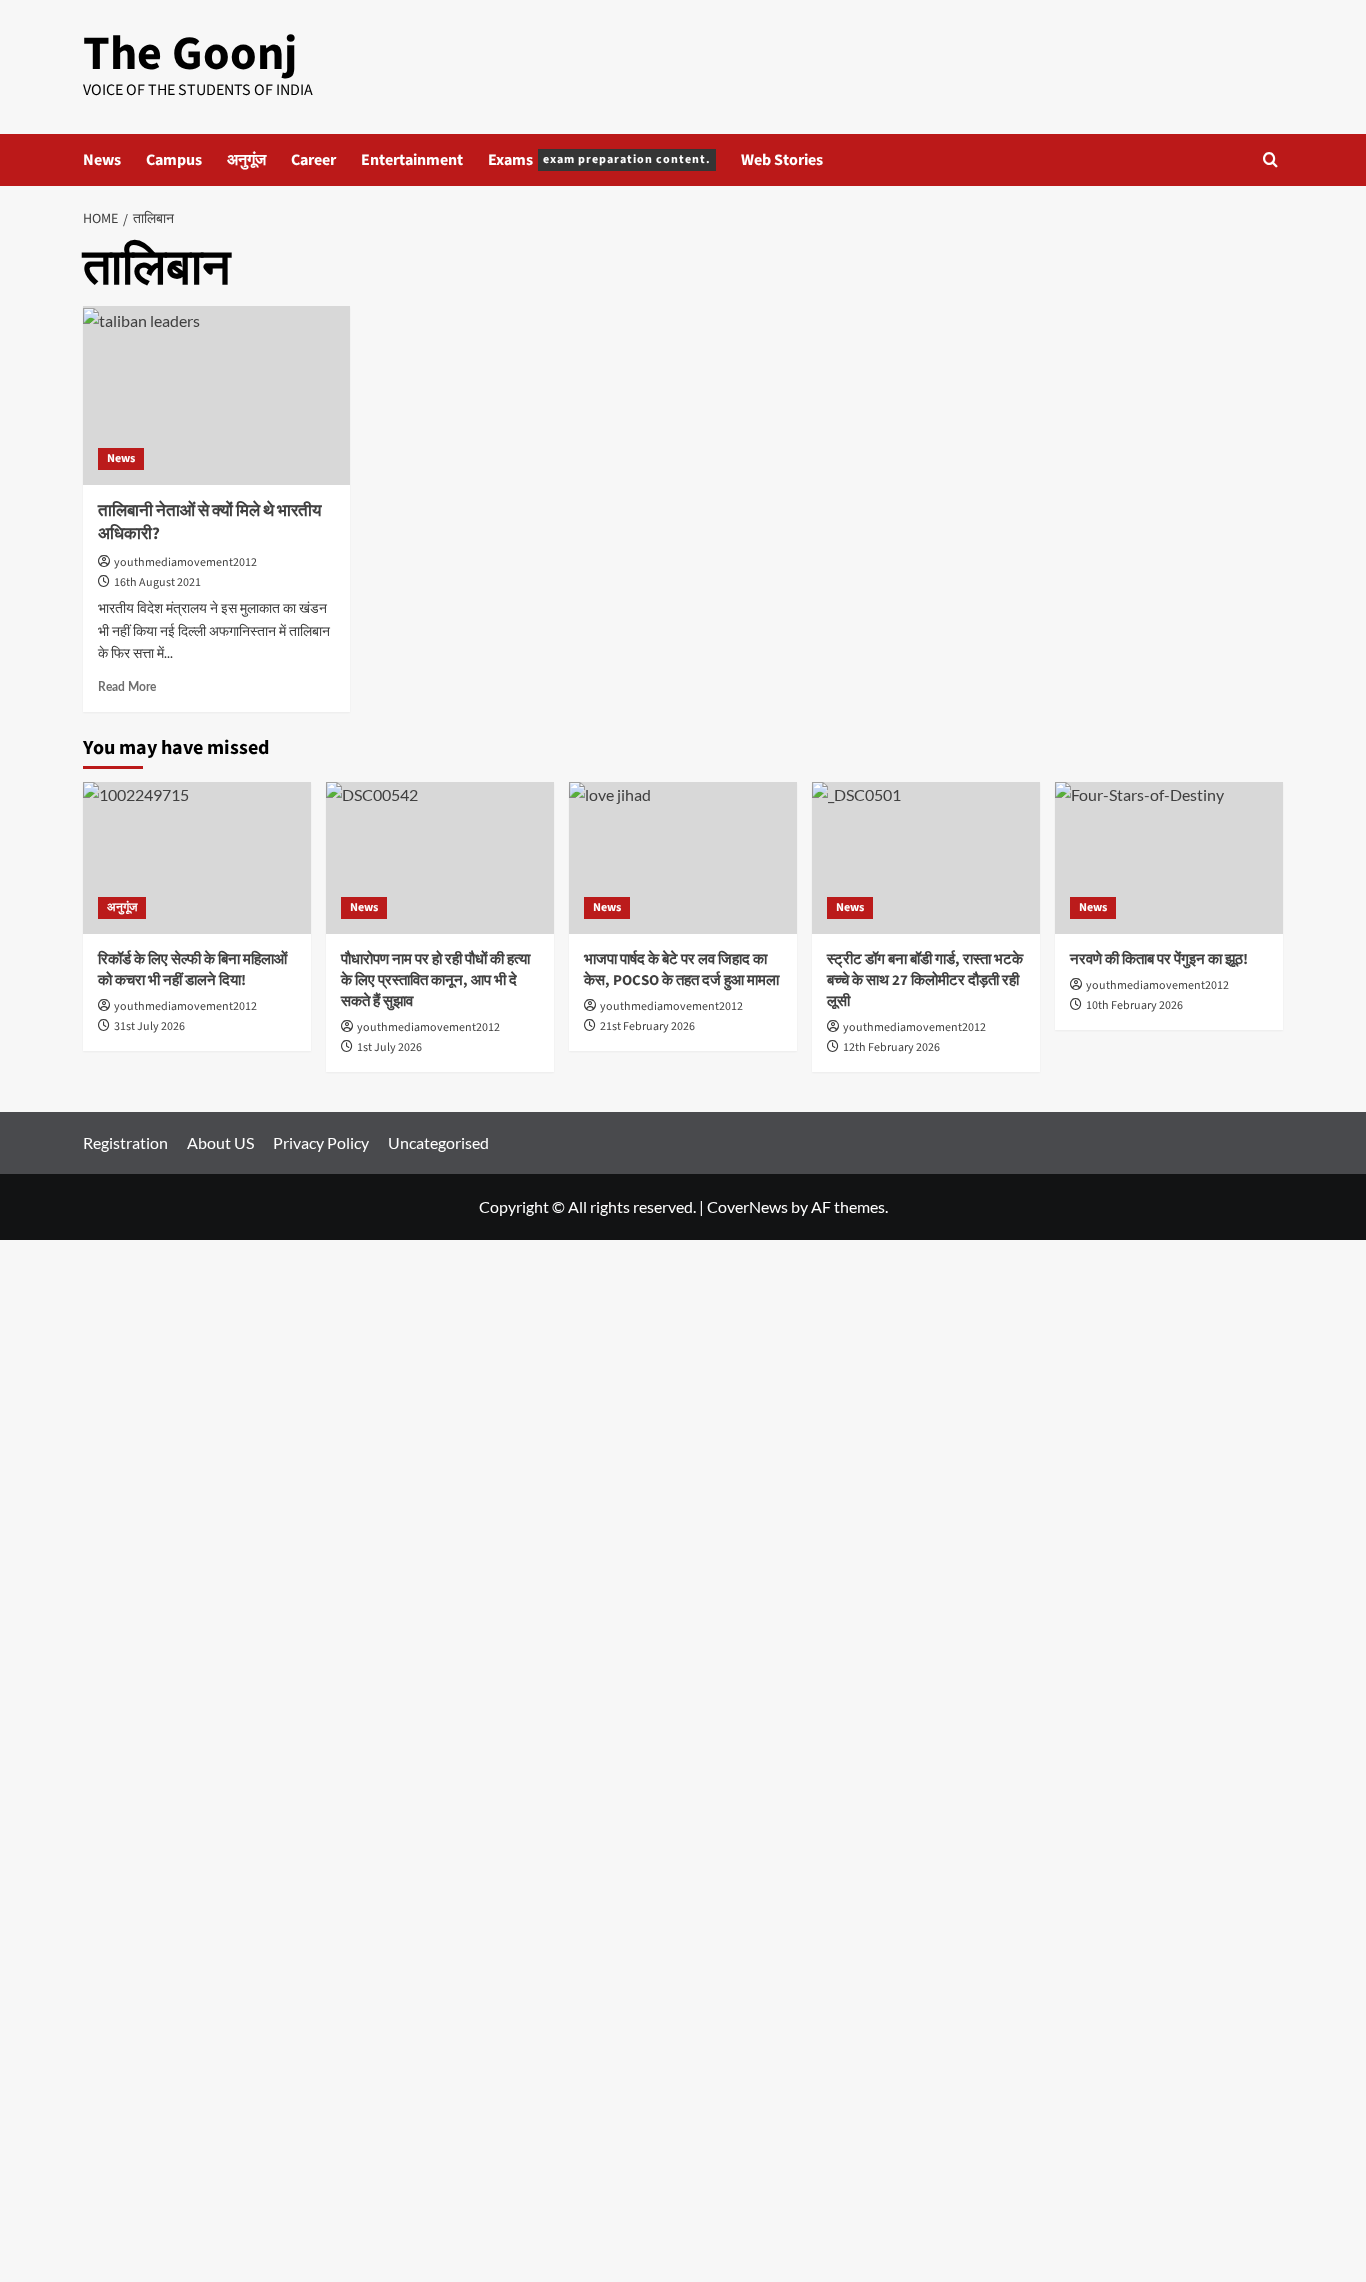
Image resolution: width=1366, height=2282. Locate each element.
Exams (599, 160)
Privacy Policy (321, 1142)
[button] (1270, 159)
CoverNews (747, 1206)
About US (220, 1142)
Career (313, 160)
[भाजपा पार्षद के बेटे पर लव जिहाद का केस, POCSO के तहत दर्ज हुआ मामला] (683, 858)
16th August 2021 (157, 582)
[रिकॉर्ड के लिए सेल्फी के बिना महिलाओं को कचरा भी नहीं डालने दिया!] (197, 858)
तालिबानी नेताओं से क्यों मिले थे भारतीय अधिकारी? (209, 523)
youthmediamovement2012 (185, 562)
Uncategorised (438, 1142)
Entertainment (412, 160)
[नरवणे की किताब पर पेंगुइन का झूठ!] (1169, 858)
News (102, 160)
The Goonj (190, 54)
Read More (127, 687)
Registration (125, 1142)
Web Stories (782, 160)
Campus (174, 160)
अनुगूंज (246, 160)
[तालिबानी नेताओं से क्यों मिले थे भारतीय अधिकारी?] (216, 395)
